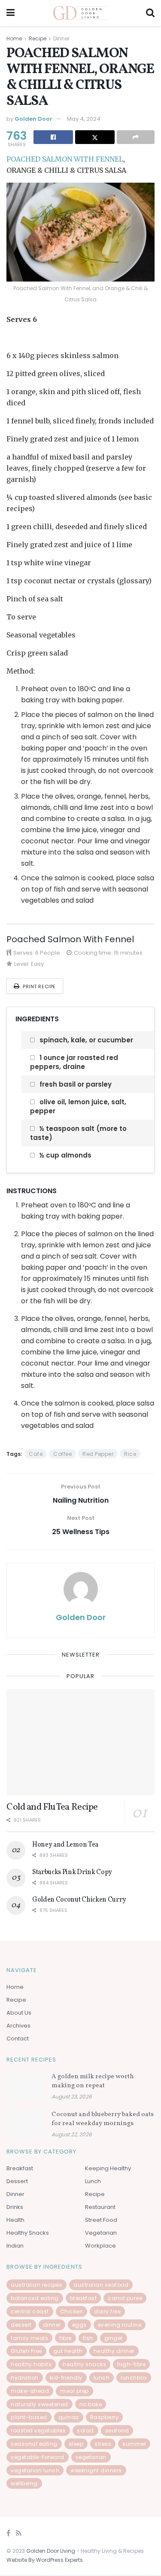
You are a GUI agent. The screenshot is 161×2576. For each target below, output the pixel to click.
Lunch (93, 2181)
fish (88, 2338)
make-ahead (30, 2391)
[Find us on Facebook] (8, 2534)
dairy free (107, 2311)
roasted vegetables (38, 2431)
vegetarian (91, 2457)
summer (134, 2444)
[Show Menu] (11, 13)
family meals (29, 2338)
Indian (15, 2246)
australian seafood (101, 2285)
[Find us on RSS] (19, 2534)
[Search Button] (150, 13)
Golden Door (33, 119)
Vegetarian (101, 2233)
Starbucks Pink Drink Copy (72, 1872)
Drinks (15, 2207)
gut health (68, 2351)
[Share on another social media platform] (136, 137)
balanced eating (35, 2298)
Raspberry (105, 2417)
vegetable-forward (38, 2457)
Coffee (62, 1454)
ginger (114, 2338)
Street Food (101, 2220)
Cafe (36, 1454)
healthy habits (31, 2364)
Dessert (17, 2181)
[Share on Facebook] (53, 137)
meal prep (74, 2391)
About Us (19, 2013)
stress (103, 2444)
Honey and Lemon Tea (65, 1845)
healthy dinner (114, 2351)
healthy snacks (84, 2364)
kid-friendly (66, 2378)
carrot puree (125, 2298)
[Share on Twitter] (95, 137)
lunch (102, 2378)
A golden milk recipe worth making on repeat (93, 2082)
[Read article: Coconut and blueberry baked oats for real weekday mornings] (26, 2124)
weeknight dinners (96, 2470)
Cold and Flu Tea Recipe (52, 1807)
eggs (79, 2325)
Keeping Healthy (108, 2168)
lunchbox (134, 2378)
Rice (130, 1454)
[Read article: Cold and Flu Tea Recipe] (80, 1742)
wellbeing (24, 2483)
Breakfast (20, 2168)
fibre (65, 2338)
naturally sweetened (39, 2404)
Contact (18, 2038)
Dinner (61, 38)
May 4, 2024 (84, 119)
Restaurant (100, 2207)
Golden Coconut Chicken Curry (79, 1900)
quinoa (69, 2417)
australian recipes (36, 2285)
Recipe (38, 38)
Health (15, 2220)
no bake (91, 2404)
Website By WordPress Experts (45, 2560)
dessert (21, 2325)
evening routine (120, 2325)
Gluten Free (26, 2351)
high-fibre (131, 2364)
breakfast (84, 2298)
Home (14, 38)
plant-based (29, 2417)
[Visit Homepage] (80, 13)
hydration (25, 2378)
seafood (117, 2431)
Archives (18, 2026)
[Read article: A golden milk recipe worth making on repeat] (26, 2086)
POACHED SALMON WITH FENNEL (65, 159)
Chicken (72, 2311)
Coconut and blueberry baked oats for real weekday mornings (103, 2119)
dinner (52, 2325)
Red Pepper (98, 1454)
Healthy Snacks (28, 2233)
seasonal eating (34, 2444)
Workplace (100, 2246)
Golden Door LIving (51, 2551)
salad (85, 2431)
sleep (76, 2444)
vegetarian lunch (35, 2470)
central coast (30, 2311)
